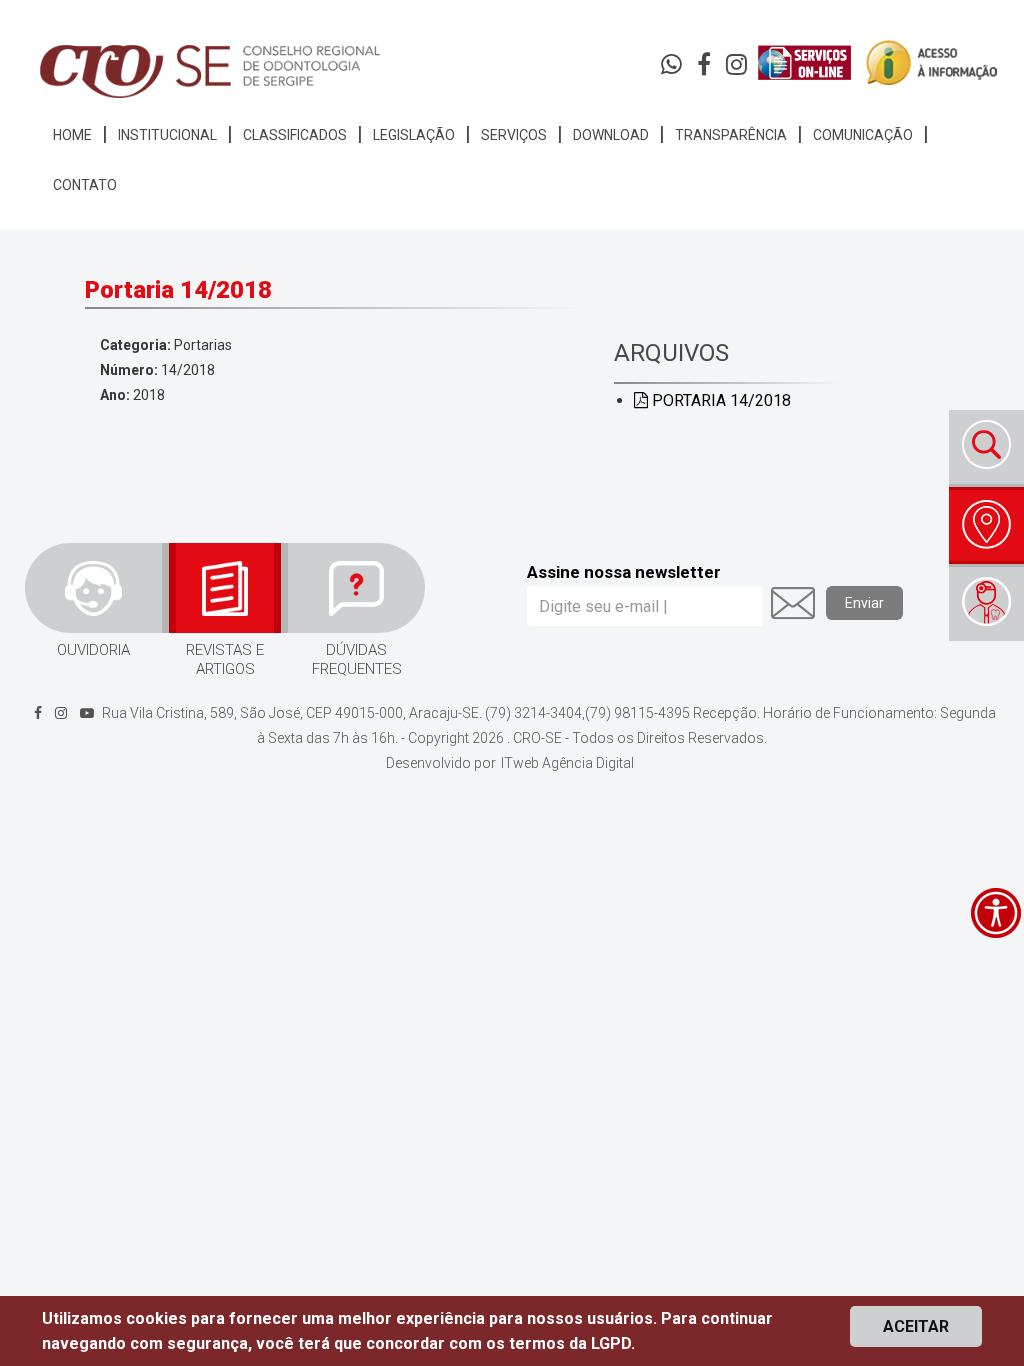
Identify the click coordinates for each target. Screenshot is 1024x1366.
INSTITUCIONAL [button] (167, 135)
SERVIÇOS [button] (514, 135)
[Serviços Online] (804, 63)
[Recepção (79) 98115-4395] (673, 69)
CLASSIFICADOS (295, 135)
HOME (72, 135)
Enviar (864, 603)
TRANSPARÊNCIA (731, 135)
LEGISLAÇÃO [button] (414, 135)
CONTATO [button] (85, 185)
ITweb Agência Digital (567, 763)
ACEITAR (916, 1326)
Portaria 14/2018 (719, 400)
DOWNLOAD (611, 135)
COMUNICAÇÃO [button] (863, 135)
